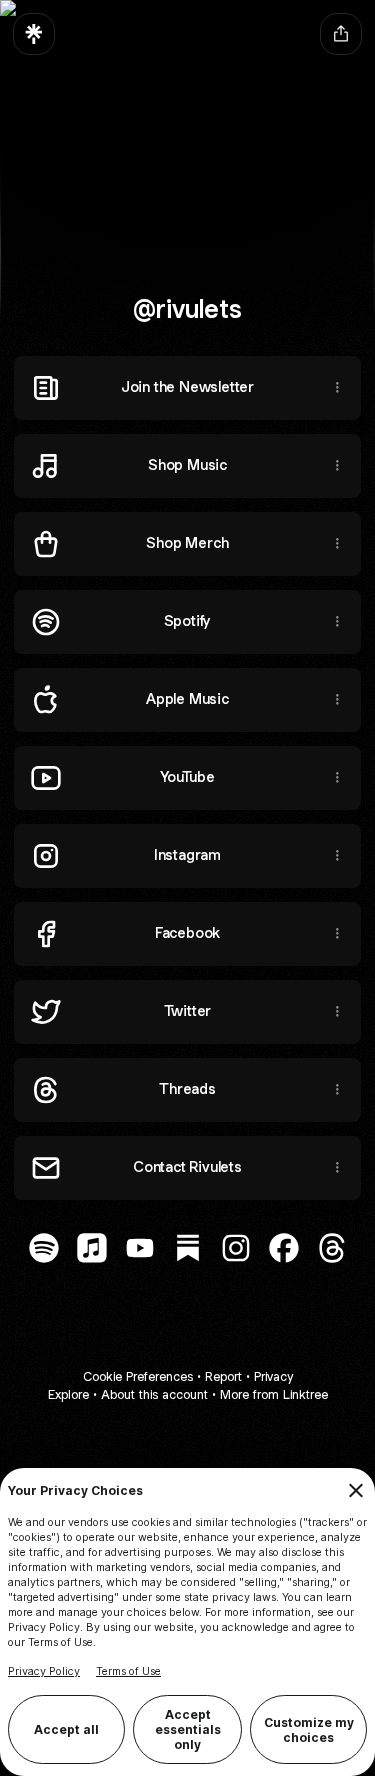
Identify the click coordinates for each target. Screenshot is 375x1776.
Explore (68, 1394)
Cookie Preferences (138, 1376)
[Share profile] (341, 34)
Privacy (273, 1376)
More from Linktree (274, 1394)
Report (223, 1376)
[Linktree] (34, 34)
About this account (154, 1394)
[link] (44, 1248)
